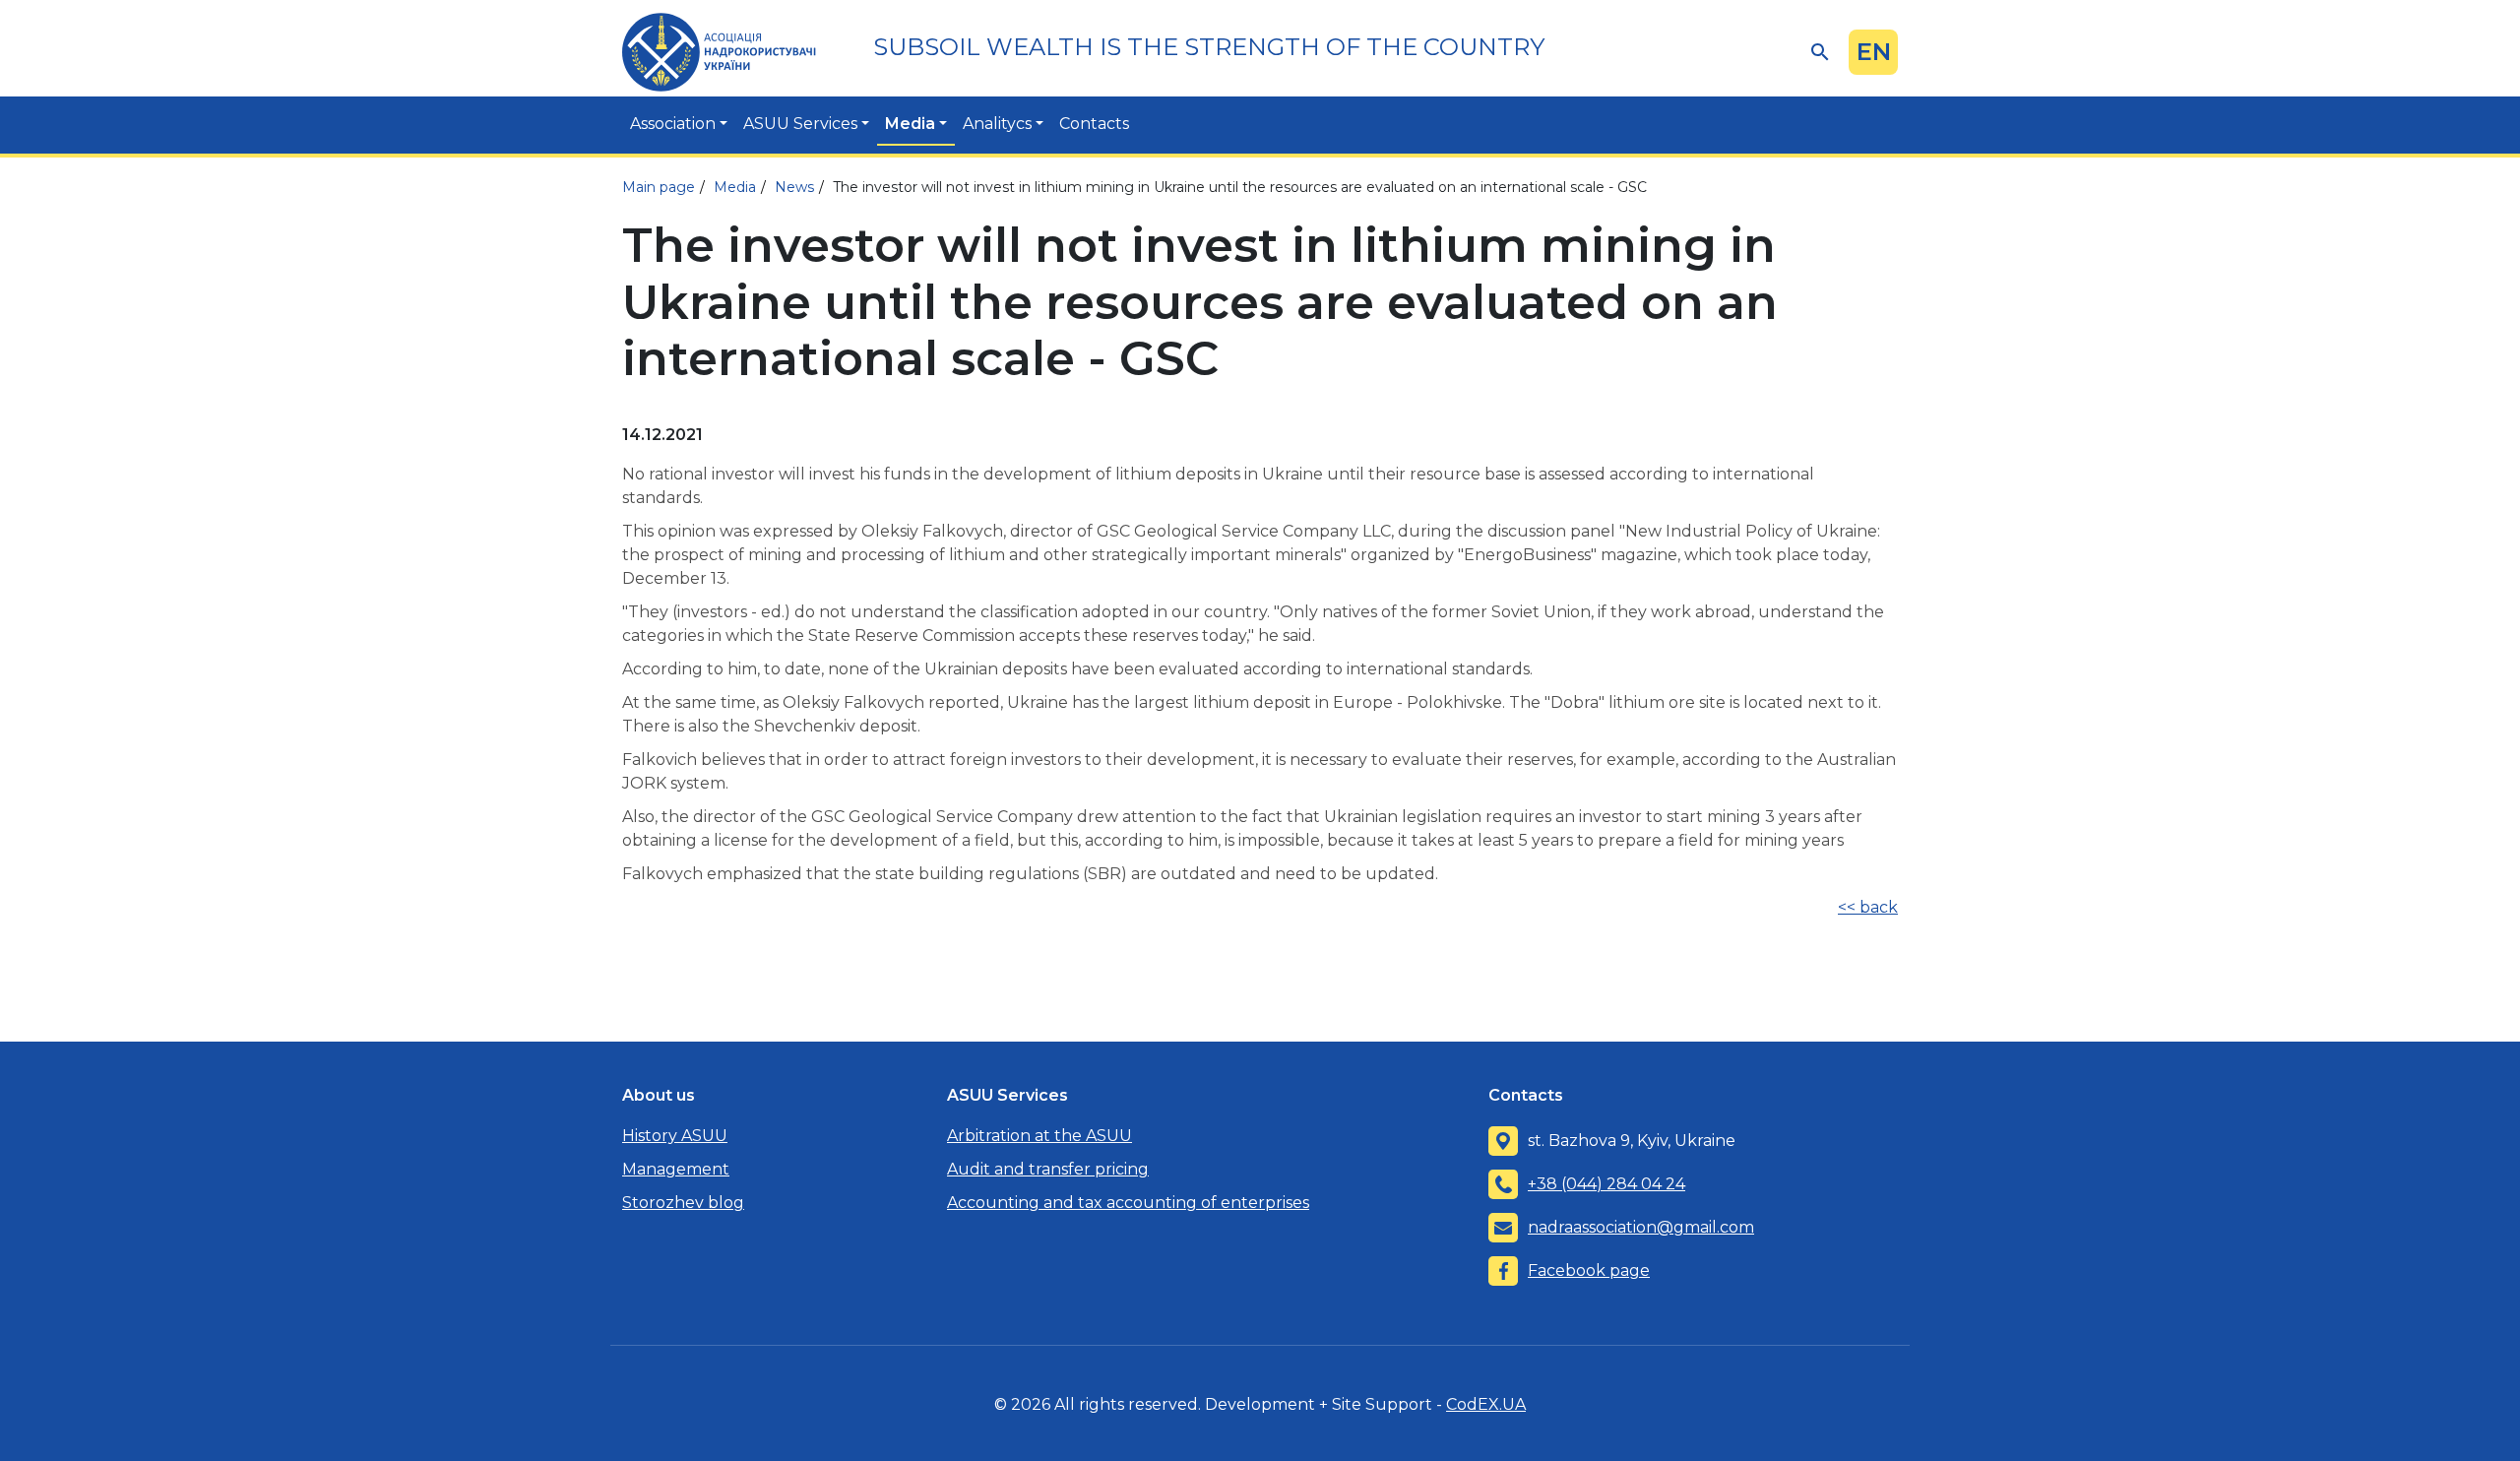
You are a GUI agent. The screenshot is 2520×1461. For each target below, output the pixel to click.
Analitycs (997, 124)
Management (676, 1169)
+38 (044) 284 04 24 (1606, 1184)
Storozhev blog (683, 1203)
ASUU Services (800, 124)
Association (673, 124)
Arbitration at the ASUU (1039, 1136)
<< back (1868, 907)
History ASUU (675, 1136)
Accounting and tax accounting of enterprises (1128, 1203)
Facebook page (1589, 1270)
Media (910, 124)
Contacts (1094, 124)
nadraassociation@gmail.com (1641, 1227)
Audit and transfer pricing (1048, 1169)
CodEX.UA (1486, 1404)
